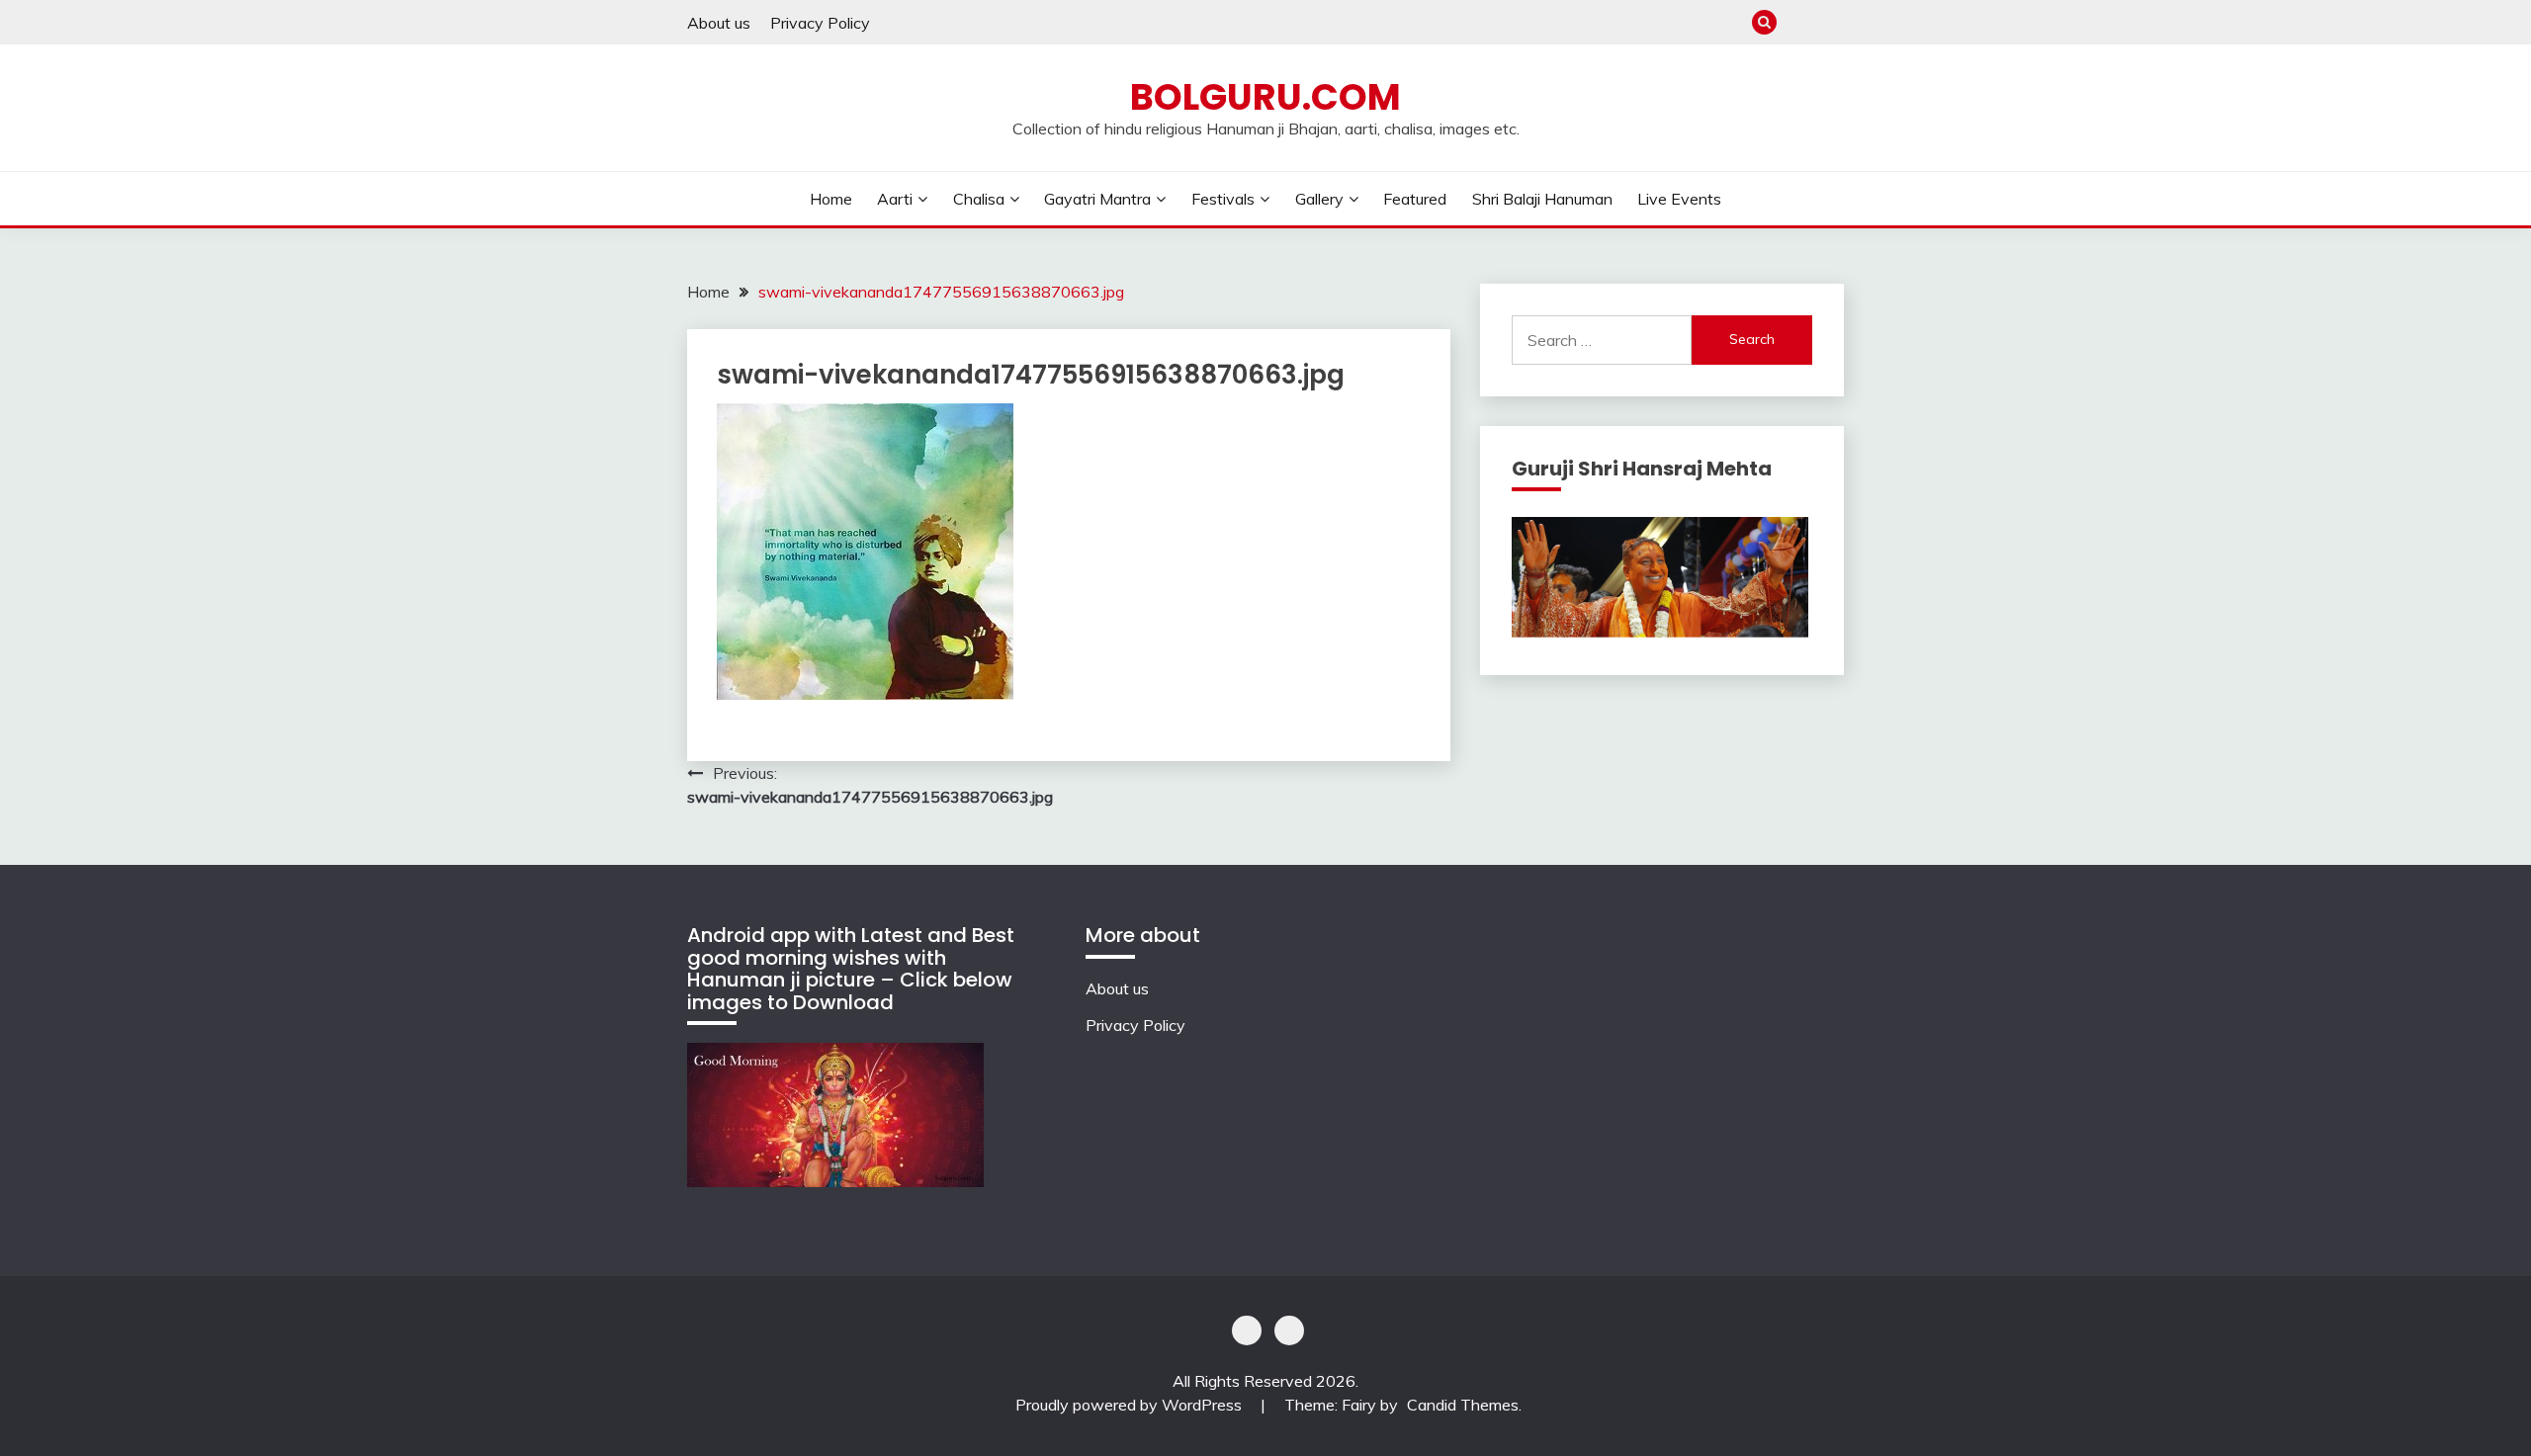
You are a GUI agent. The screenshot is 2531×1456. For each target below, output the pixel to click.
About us (719, 23)
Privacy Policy (820, 23)
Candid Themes (1463, 1405)
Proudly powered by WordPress (1131, 1405)
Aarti (895, 199)
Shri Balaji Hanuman (1542, 199)
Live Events (1679, 199)
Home (831, 199)
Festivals (1223, 199)
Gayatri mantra (1097, 199)
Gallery (1319, 199)
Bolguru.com (1265, 97)
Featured (1415, 199)
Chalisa (979, 199)
